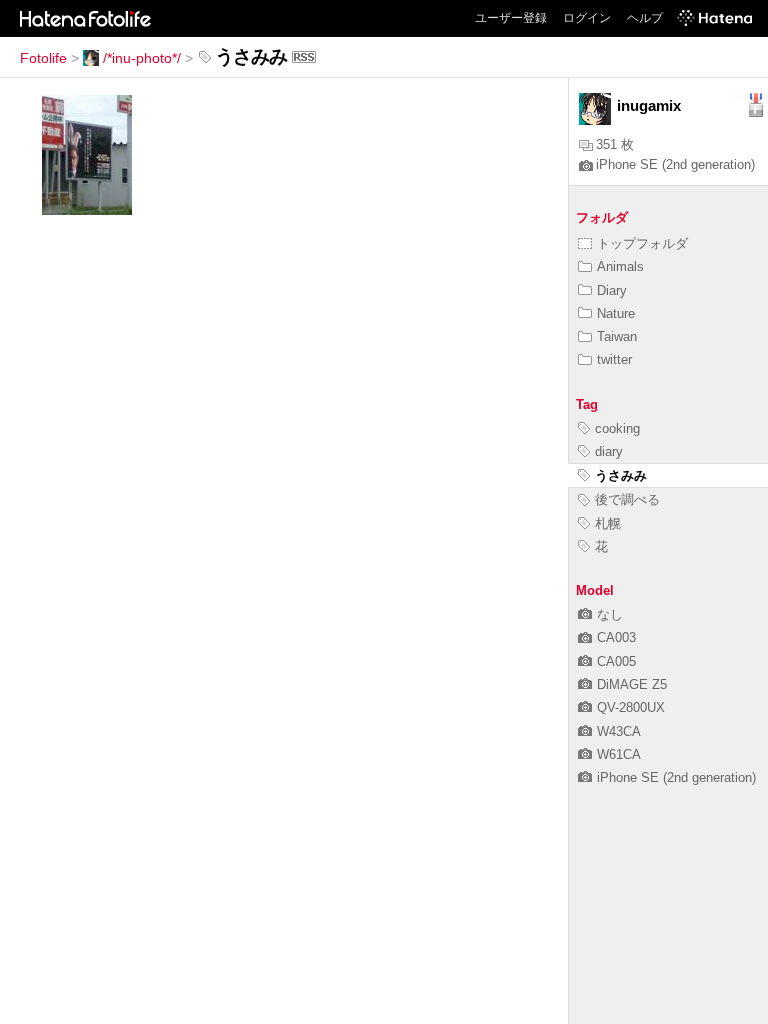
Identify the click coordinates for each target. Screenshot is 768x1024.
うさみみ (621, 475)
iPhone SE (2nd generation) (675, 164)
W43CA (619, 731)
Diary (612, 290)
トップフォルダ (642, 243)
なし (610, 614)
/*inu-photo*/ (142, 58)
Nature (616, 313)
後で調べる (627, 499)
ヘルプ (645, 18)
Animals (620, 266)
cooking (617, 428)
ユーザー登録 (511, 18)
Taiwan (617, 336)
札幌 (608, 523)
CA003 (616, 637)
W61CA (619, 754)
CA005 (616, 661)
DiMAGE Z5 (632, 684)
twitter (614, 359)
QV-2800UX (631, 707)
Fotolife (43, 58)
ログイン (587, 18)
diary (609, 451)
